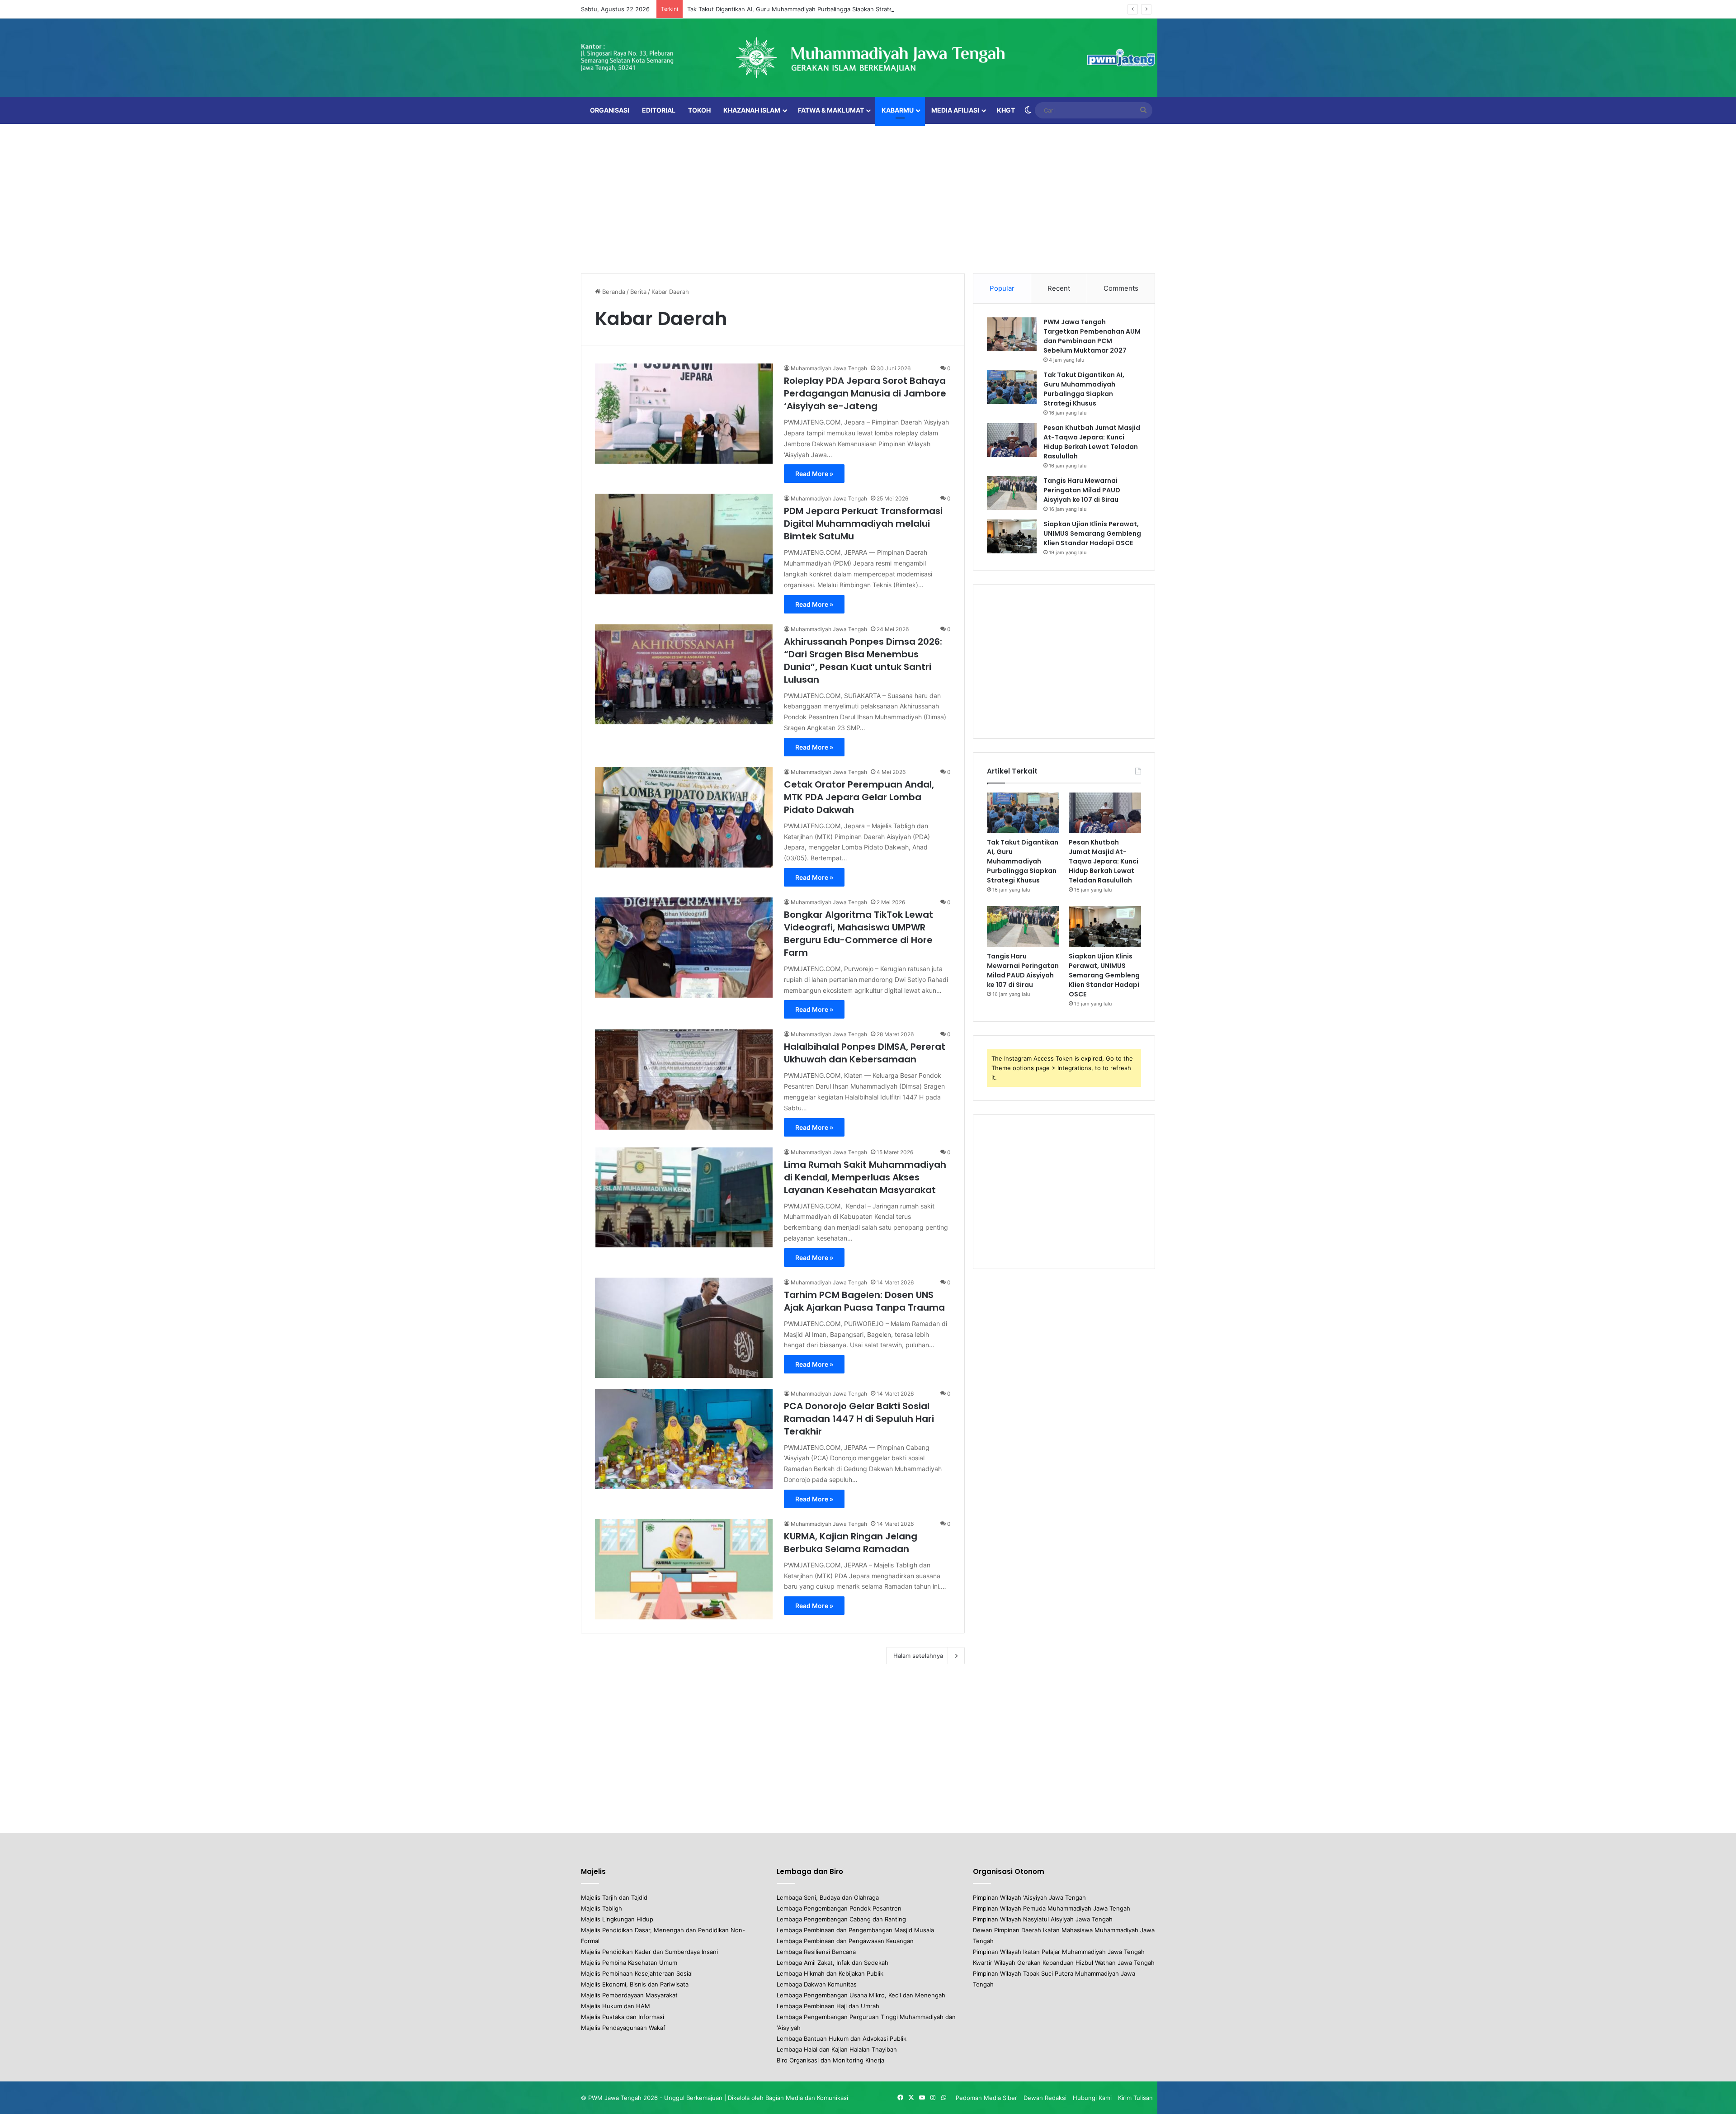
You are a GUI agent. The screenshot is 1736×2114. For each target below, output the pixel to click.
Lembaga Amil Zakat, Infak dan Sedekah (833, 1963)
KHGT (1006, 110)
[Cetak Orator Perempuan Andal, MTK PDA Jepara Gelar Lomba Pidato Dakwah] (684, 817)
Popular (1002, 288)
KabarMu (898, 110)
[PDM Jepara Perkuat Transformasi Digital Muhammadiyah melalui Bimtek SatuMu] (684, 544)
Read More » (814, 474)
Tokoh (699, 110)
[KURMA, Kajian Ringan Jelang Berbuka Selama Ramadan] (684, 1569)
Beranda (613, 292)
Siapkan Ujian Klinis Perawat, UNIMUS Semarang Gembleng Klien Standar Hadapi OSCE (1092, 533)
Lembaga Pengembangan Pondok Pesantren (839, 1908)
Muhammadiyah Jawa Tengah (829, 368)
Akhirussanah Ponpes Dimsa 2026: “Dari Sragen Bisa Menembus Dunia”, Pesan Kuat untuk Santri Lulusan (863, 661)
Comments (1121, 288)
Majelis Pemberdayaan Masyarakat (629, 1995)
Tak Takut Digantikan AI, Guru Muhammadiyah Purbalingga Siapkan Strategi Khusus (804, 9)
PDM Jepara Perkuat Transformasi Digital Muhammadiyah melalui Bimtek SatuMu (863, 524)
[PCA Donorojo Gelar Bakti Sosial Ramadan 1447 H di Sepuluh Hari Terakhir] (684, 1439)
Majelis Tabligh (601, 1908)
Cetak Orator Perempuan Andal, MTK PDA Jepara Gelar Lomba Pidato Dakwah (859, 797)
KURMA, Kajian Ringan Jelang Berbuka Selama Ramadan (851, 1543)
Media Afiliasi (955, 110)
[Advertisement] (868, 196)
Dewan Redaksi (1045, 2098)
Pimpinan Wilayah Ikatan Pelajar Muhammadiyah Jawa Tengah (1059, 1952)
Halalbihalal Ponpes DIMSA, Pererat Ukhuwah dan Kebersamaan (865, 1053)
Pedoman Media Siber (986, 2098)
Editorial (659, 110)
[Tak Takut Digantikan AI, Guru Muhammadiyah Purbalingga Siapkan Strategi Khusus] (1012, 387)
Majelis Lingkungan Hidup (617, 1919)
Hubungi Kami (1092, 2098)
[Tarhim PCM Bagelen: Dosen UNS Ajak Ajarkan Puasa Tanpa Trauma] (684, 1328)
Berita (638, 292)
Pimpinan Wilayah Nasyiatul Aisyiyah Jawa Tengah (1043, 1919)
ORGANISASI (610, 110)
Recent (1059, 288)
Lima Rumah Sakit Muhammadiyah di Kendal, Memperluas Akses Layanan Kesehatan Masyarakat (865, 1177)
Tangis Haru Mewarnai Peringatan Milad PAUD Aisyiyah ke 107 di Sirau (1082, 490)
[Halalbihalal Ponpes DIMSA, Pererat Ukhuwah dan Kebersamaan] (684, 1080)
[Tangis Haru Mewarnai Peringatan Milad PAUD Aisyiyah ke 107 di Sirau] (1012, 493)
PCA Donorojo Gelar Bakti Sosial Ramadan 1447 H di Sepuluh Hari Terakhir (859, 1419)
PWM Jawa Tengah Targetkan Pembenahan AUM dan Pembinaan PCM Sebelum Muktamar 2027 (1092, 336)
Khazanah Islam (752, 110)
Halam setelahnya (918, 1656)
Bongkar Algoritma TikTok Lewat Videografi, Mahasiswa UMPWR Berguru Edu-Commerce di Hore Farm (859, 934)
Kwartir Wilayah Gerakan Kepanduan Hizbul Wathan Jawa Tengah (1064, 1963)
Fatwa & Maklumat (831, 110)
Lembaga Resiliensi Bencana (816, 1952)
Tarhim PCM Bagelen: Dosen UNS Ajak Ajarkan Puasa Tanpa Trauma (864, 1301)
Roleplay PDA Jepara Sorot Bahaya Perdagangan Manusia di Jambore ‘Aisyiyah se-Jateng (865, 393)
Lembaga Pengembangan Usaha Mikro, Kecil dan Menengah (861, 1995)
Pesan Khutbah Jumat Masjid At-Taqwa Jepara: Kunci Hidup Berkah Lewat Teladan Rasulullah (1092, 442)
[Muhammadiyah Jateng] (868, 58)
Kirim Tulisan (1135, 2098)
